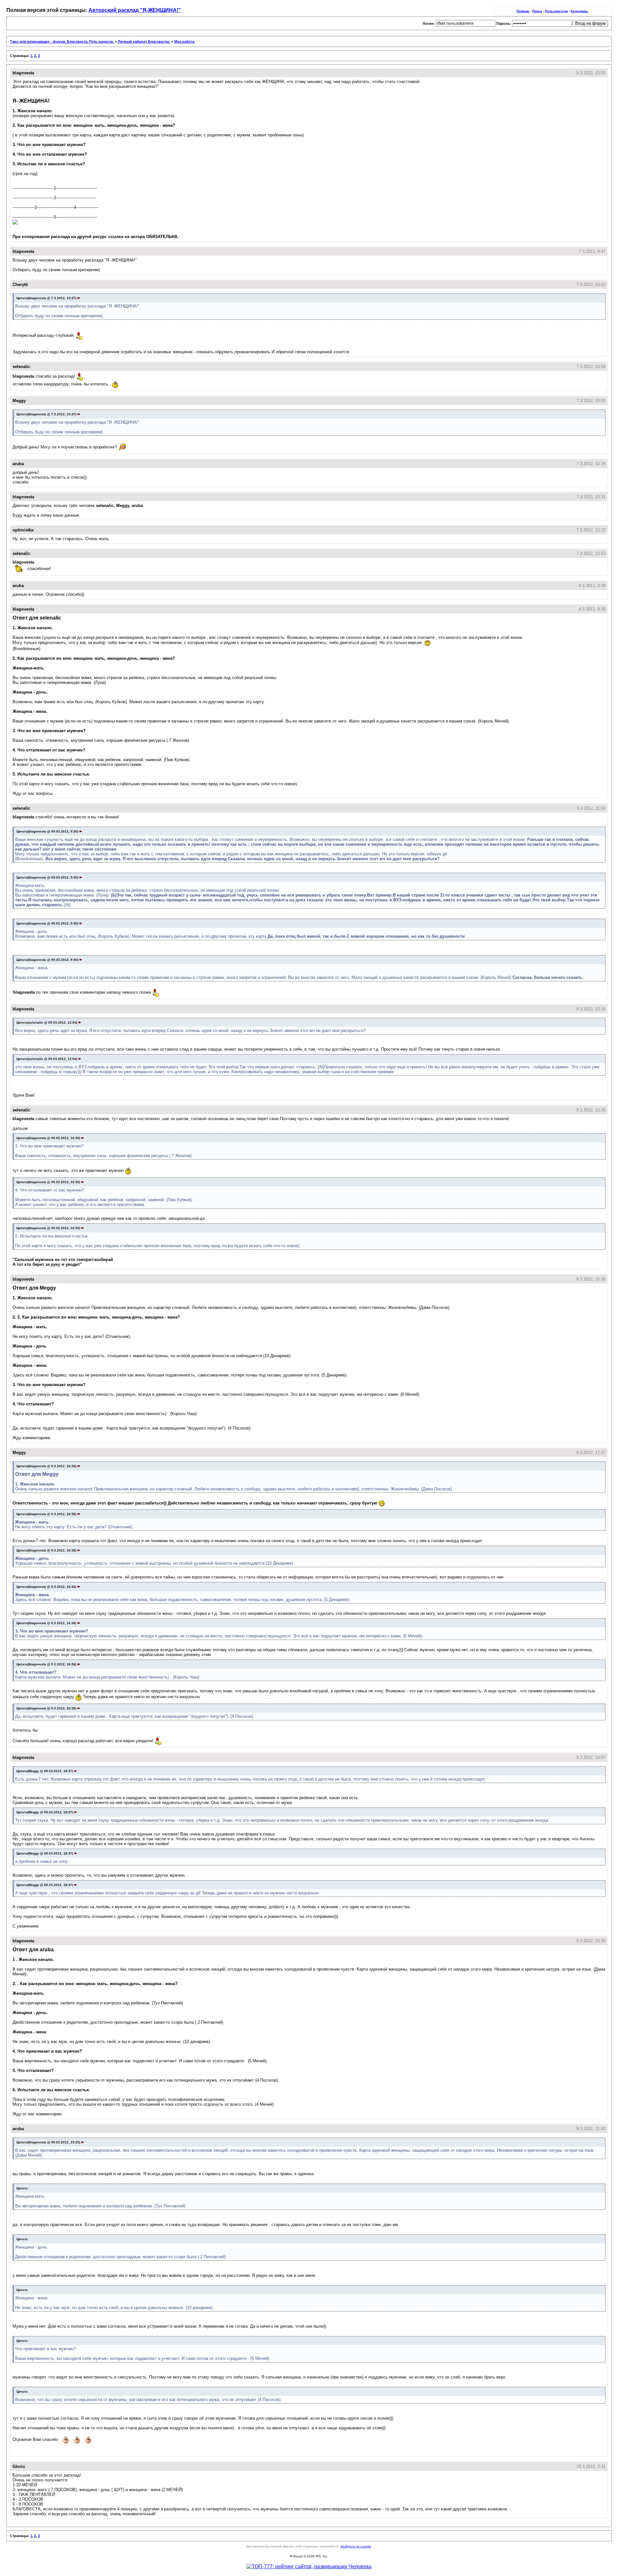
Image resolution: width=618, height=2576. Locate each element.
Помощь (523, 11)
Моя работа (184, 41)
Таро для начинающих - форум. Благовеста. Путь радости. (62, 41)
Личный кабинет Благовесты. (144, 41)
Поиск (537, 11)
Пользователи (556, 11)
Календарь (579, 11)
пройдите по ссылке (356, 2546)
